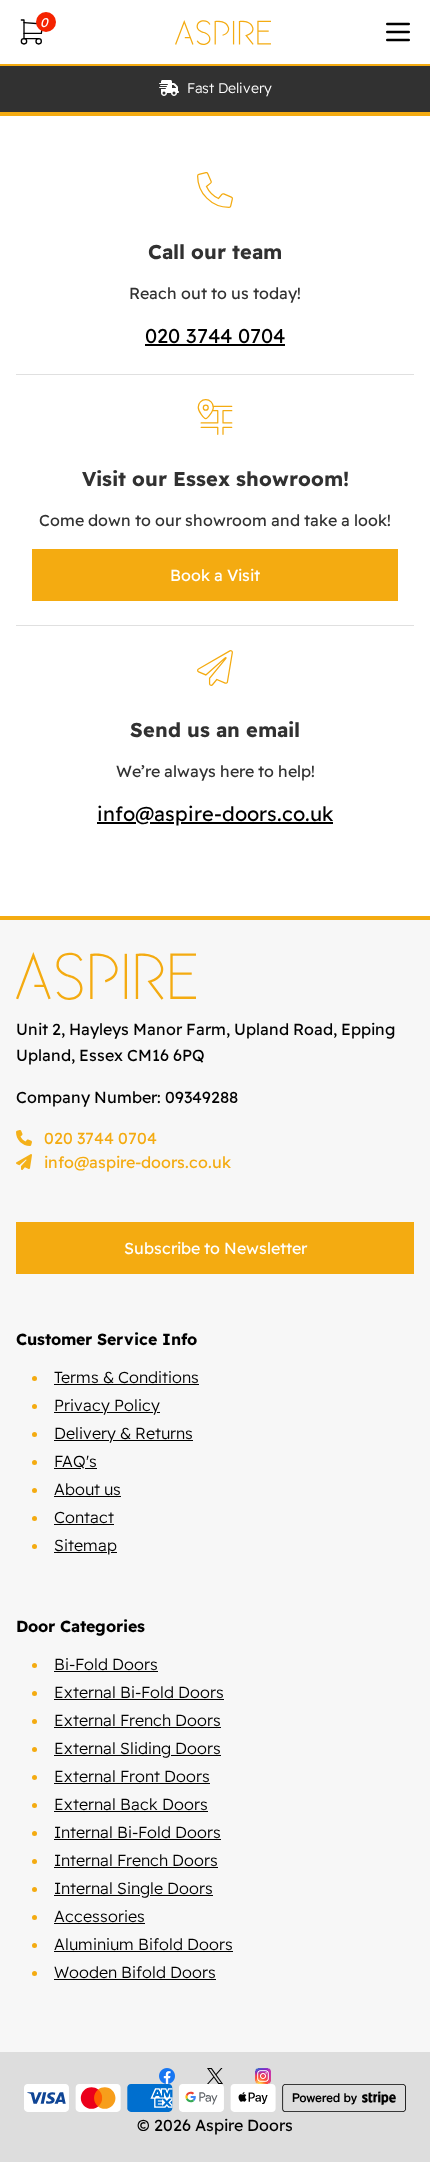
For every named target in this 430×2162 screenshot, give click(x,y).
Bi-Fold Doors (106, 1664)
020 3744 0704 (215, 335)
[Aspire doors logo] (223, 32)
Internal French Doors (136, 1860)
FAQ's (75, 1461)
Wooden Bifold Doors (135, 1972)
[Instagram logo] (263, 2076)
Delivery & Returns (123, 1433)
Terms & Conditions (126, 1377)
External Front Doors (132, 1776)
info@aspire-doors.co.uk (215, 813)
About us (87, 1489)
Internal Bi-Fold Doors (137, 1832)
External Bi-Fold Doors (139, 1692)
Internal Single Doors (133, 1888)
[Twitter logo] (215, 2076)
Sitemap (85, 1545)
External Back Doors (131, 1804)
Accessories (99, 1916)
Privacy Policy (107, 1405)
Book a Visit (215, 575)
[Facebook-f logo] (167, 2076)
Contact (84, 1517)
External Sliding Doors (137, 1748)
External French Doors (137, 1720)
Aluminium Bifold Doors (143, 1944)
